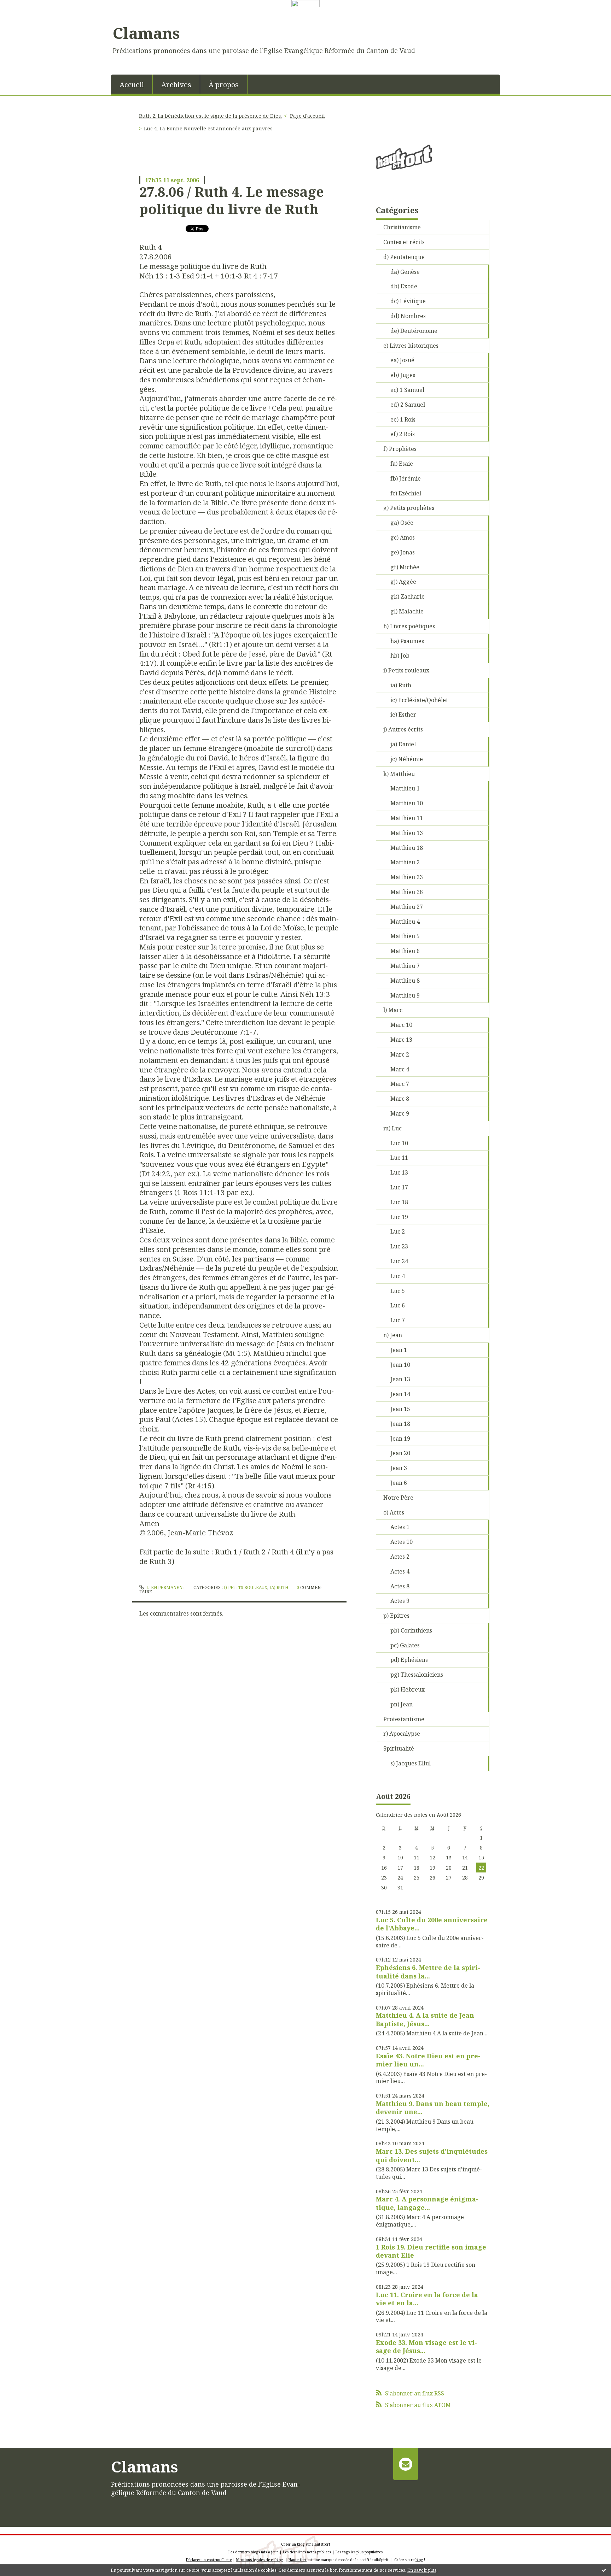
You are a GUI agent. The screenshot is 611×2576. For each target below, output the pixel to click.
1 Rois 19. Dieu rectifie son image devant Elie (431, 2251)
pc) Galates (405, 1645)
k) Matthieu (399, 774)
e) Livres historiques (411, 346)
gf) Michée (405, 567)
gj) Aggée (403, 582)
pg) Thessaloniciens (417, 1675)
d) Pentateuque (404, 257)
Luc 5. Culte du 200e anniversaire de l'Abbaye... (432, 1924)
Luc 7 (398, 1320)
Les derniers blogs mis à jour (253, 2552)
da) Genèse (405, 272)
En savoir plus (422, 2570)
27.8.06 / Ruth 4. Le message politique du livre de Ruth (232, 200)
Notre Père (398, 1498)
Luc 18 (399, 1202)
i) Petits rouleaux (246, 1587)
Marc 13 (401, 1040)
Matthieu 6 (405, 951)
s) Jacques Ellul (411, 1763)
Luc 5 (398, 1291)
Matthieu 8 (405, 981)
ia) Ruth (279, 1587)
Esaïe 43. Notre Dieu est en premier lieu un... (428, 2060)
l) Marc (393, 1010)
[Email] (405, 2464)
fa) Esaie (402, 464)
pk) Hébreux (408, 1689)
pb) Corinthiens (411, 1630)
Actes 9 (400, 1601)
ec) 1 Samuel (407, 390)
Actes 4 (400, 1571)
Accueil (132, 85)
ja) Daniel (403, 744)
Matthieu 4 (405, 922)
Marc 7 (400, 1084)
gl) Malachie (407, 611)
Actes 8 (400, 1586)
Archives (176, 85)
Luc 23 (399, 1246)
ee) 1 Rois (403, 419)
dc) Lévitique (408, 301)
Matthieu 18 (407, 848)
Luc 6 (398, 1305)
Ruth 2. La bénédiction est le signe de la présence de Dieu (210, 116)
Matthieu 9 (405, 995)
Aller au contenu (26, 13)
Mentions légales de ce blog (260, 2560)
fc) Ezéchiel (406, 493)
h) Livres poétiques (409, 626)
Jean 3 (399, 1468)
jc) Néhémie (407, 759)
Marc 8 (400, 1099)
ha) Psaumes (407, 641)
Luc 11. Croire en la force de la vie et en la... (427, 2299)
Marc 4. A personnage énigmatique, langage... (427, 2203)
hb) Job (400, 655)
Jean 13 (400, 1379)
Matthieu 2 (405, 862)
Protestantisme (404, 1719)
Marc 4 (400, 1069)
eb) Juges (403, 375)
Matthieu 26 (407, 892)
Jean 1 (399, 1350)
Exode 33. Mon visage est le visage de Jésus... (426, 2346)
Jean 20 (400, 1453)
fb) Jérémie (406, 478)
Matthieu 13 (407, 833)
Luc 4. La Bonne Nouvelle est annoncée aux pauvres (208, 128)
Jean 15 (400, 1409)
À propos (224, 85)
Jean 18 (400, 1424)
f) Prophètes (400, 449)
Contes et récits (404, 242)
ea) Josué (402, 360)
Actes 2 (400, 1557)
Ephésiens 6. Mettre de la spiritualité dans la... (428, 1972)
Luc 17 (399, 1187)
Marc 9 (400, 1113)
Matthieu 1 (405, 788)
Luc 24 (399, 1261)
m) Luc (392, 1128)
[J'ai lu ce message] (604, 2570)
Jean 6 (399, 1483)
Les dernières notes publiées (307, 2552)
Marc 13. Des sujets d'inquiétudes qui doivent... (432, 2155)
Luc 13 (399, 1172)
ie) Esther (403, 714)
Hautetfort (321, 2544)
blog (419, 2560)
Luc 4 (398, 1276)
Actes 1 (400, 1527)
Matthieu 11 (407, 818)
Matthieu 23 (407, 877)
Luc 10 (399, 1143)
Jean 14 (400, 1394)
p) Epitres (396, 1616)
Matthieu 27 (407, 907)
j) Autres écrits (403, 729)
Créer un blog (293, 2544)
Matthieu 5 (405, 936)
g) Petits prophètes (409, 508)
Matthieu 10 (407, 803)
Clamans (146, 33)
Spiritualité (399, 1748)
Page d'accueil (307, 116)
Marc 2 (400, 1054)
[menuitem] (132, 84)
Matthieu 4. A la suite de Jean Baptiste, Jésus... (425, 2019)
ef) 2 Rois (403, 434)
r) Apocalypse (402, 1734)
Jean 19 (400, 1439)
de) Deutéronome (414, 331)
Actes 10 (401, 1542)
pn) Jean (401, 1704)
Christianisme (402, 227)
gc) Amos (403, 537)
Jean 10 (400, 1365)
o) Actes (394, 1512)
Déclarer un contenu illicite (209, 2560)
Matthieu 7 (405, 966)
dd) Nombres (408, 316)
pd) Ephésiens (409, 1660)
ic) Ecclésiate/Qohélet (419, 700)
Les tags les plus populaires (359, 2552)
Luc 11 (399, 1158)
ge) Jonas (403, 552)
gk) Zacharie (408, 596)
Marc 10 (401, 1025)
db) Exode (404, 286)
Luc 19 (399, 1217)
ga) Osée (402, 523)
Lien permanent (165, 1587)
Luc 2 (398, 1231)
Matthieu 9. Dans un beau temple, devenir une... (433, 2108)
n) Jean (393, 1335)
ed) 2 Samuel (408, 405)
